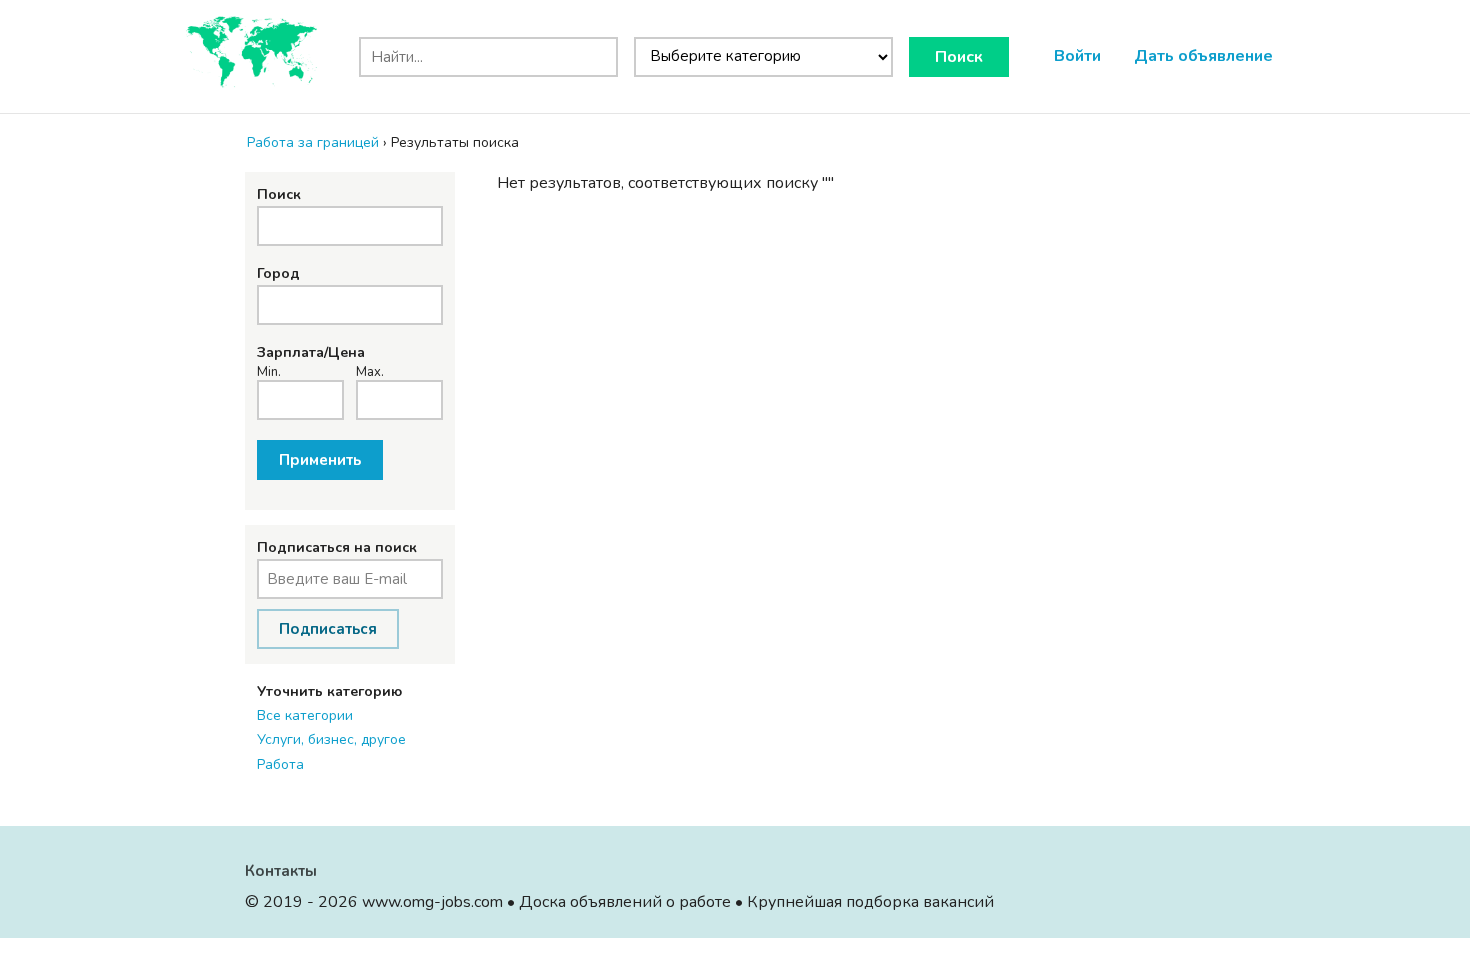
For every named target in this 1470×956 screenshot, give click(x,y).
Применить (320, 460)
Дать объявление (1203, 56)
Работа (280, 764)
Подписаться (328, 629)
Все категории (305, 715)
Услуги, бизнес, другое (331, 739)
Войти (1077, 56)
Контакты (281, 871)
